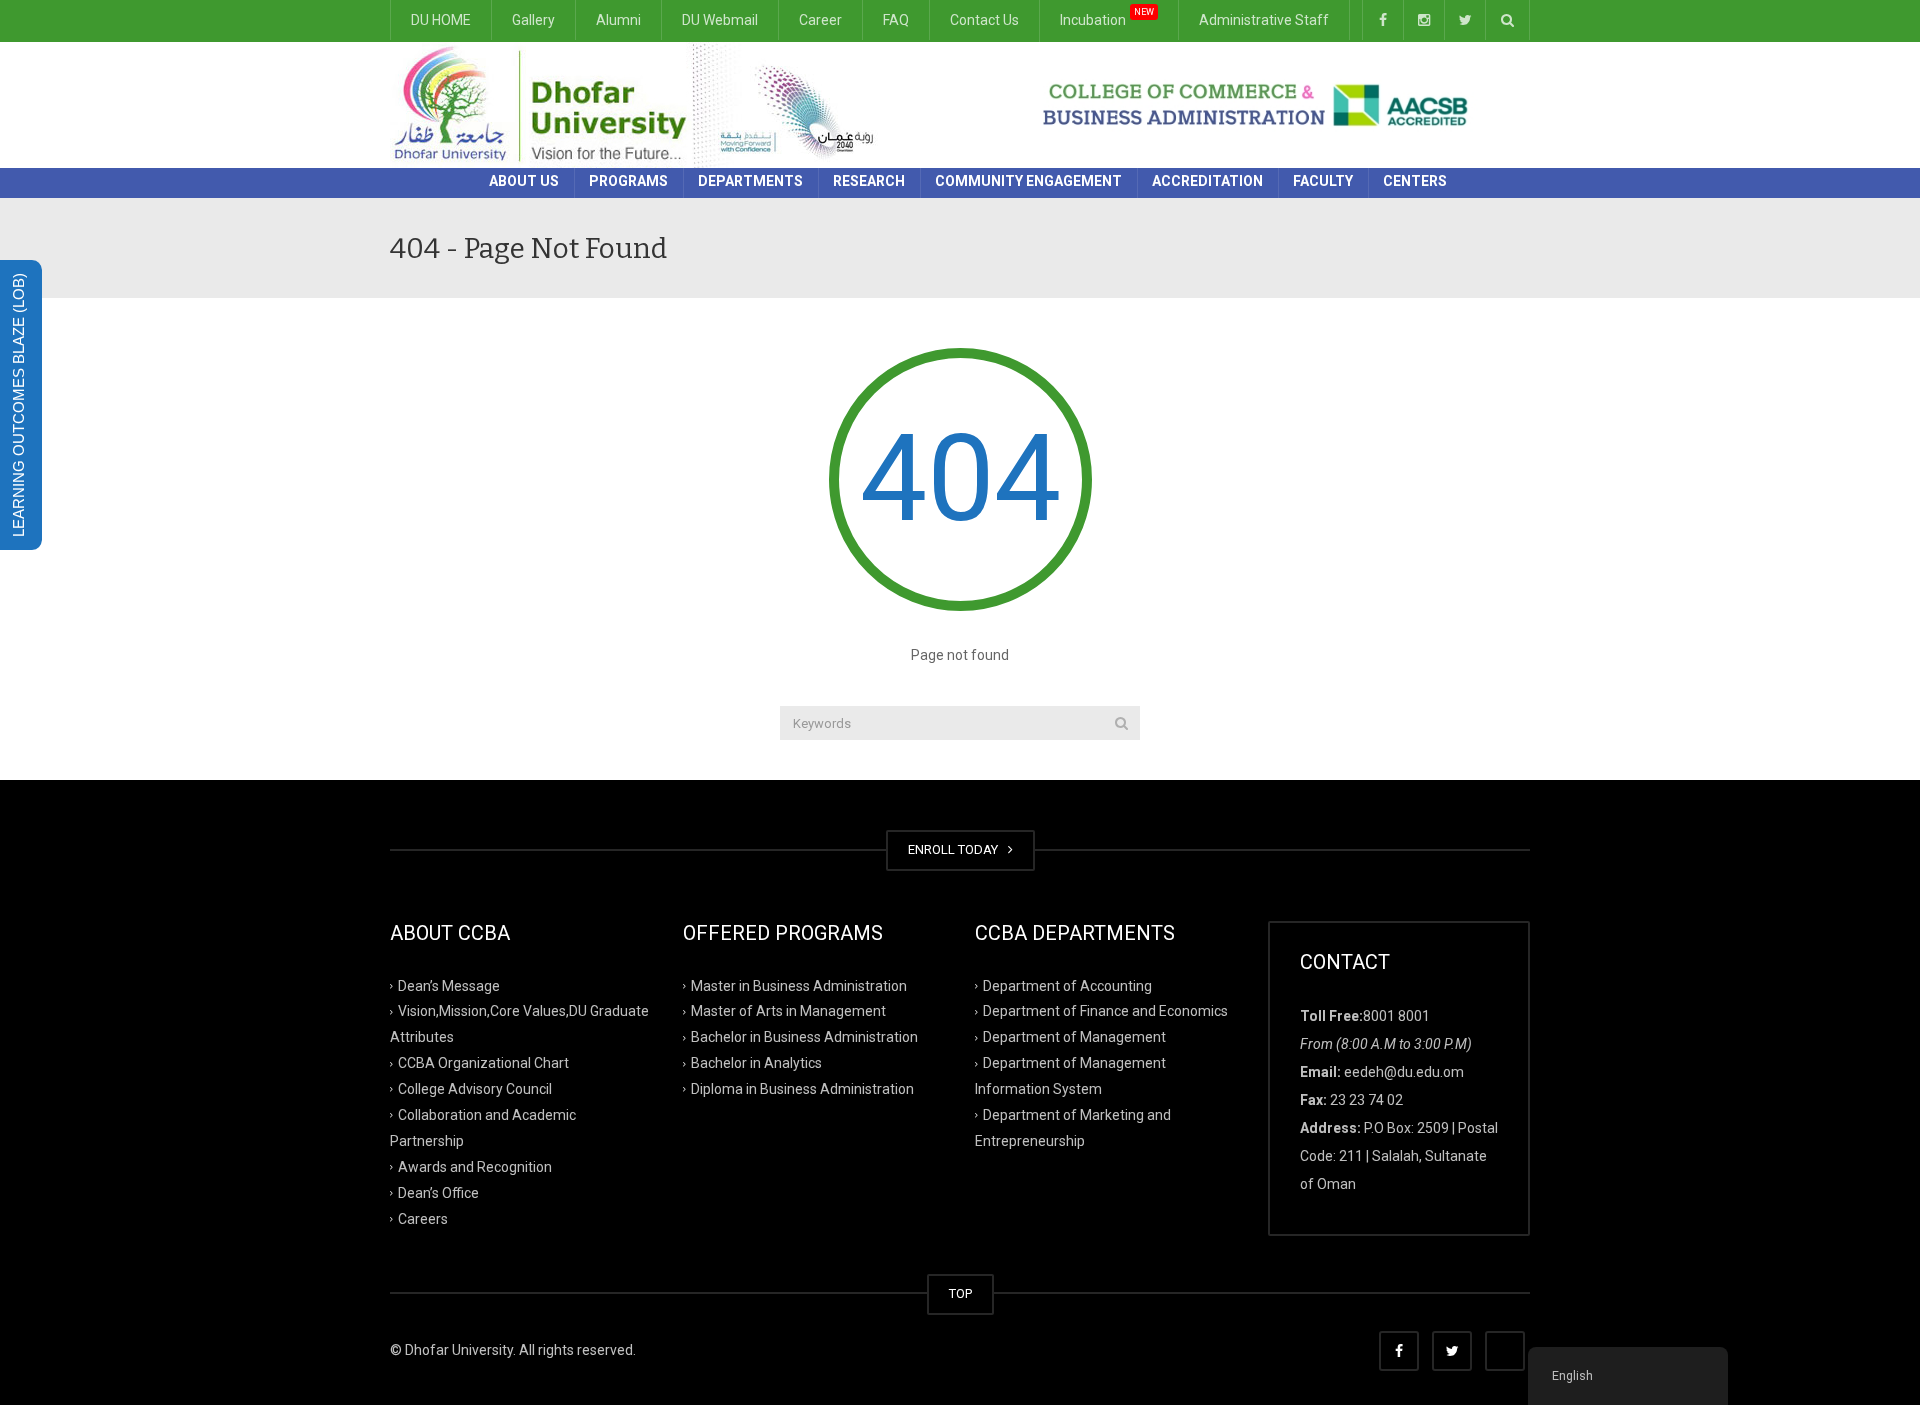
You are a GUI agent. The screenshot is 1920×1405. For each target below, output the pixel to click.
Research (869, 181)
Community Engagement (1028, 181)
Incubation (1107, 17)
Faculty (1323, 181)
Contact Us (984, 20)
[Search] (1121, 723)
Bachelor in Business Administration (804, 1037)
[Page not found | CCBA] (640, 104)
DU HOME (441, 20)
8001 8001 (1396, 1016)
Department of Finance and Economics (1105, 1011)
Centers (1415, 181)
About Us (524, 181)
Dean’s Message (449, 985)
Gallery (533, 20)
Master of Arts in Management (788, 1011)
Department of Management (1074, 1037)
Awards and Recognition (475, 1167)
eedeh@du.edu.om (1404, 1072)
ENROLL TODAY (956, 849)
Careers (423, 1218)
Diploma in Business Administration (802, 1089)
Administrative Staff (1264, 20)
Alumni (618, 20)
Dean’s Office (438, 1192)
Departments (750, 181)
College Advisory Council (475, 1089)
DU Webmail (720, 20)
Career (820, 20)
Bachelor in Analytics (756, 1063)
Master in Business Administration (799, 985)
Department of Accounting (1067, 985)
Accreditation (1207, 181)
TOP (960, 1293)
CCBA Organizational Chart (483, 1063)
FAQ (896, 20)
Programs (628, 181)
